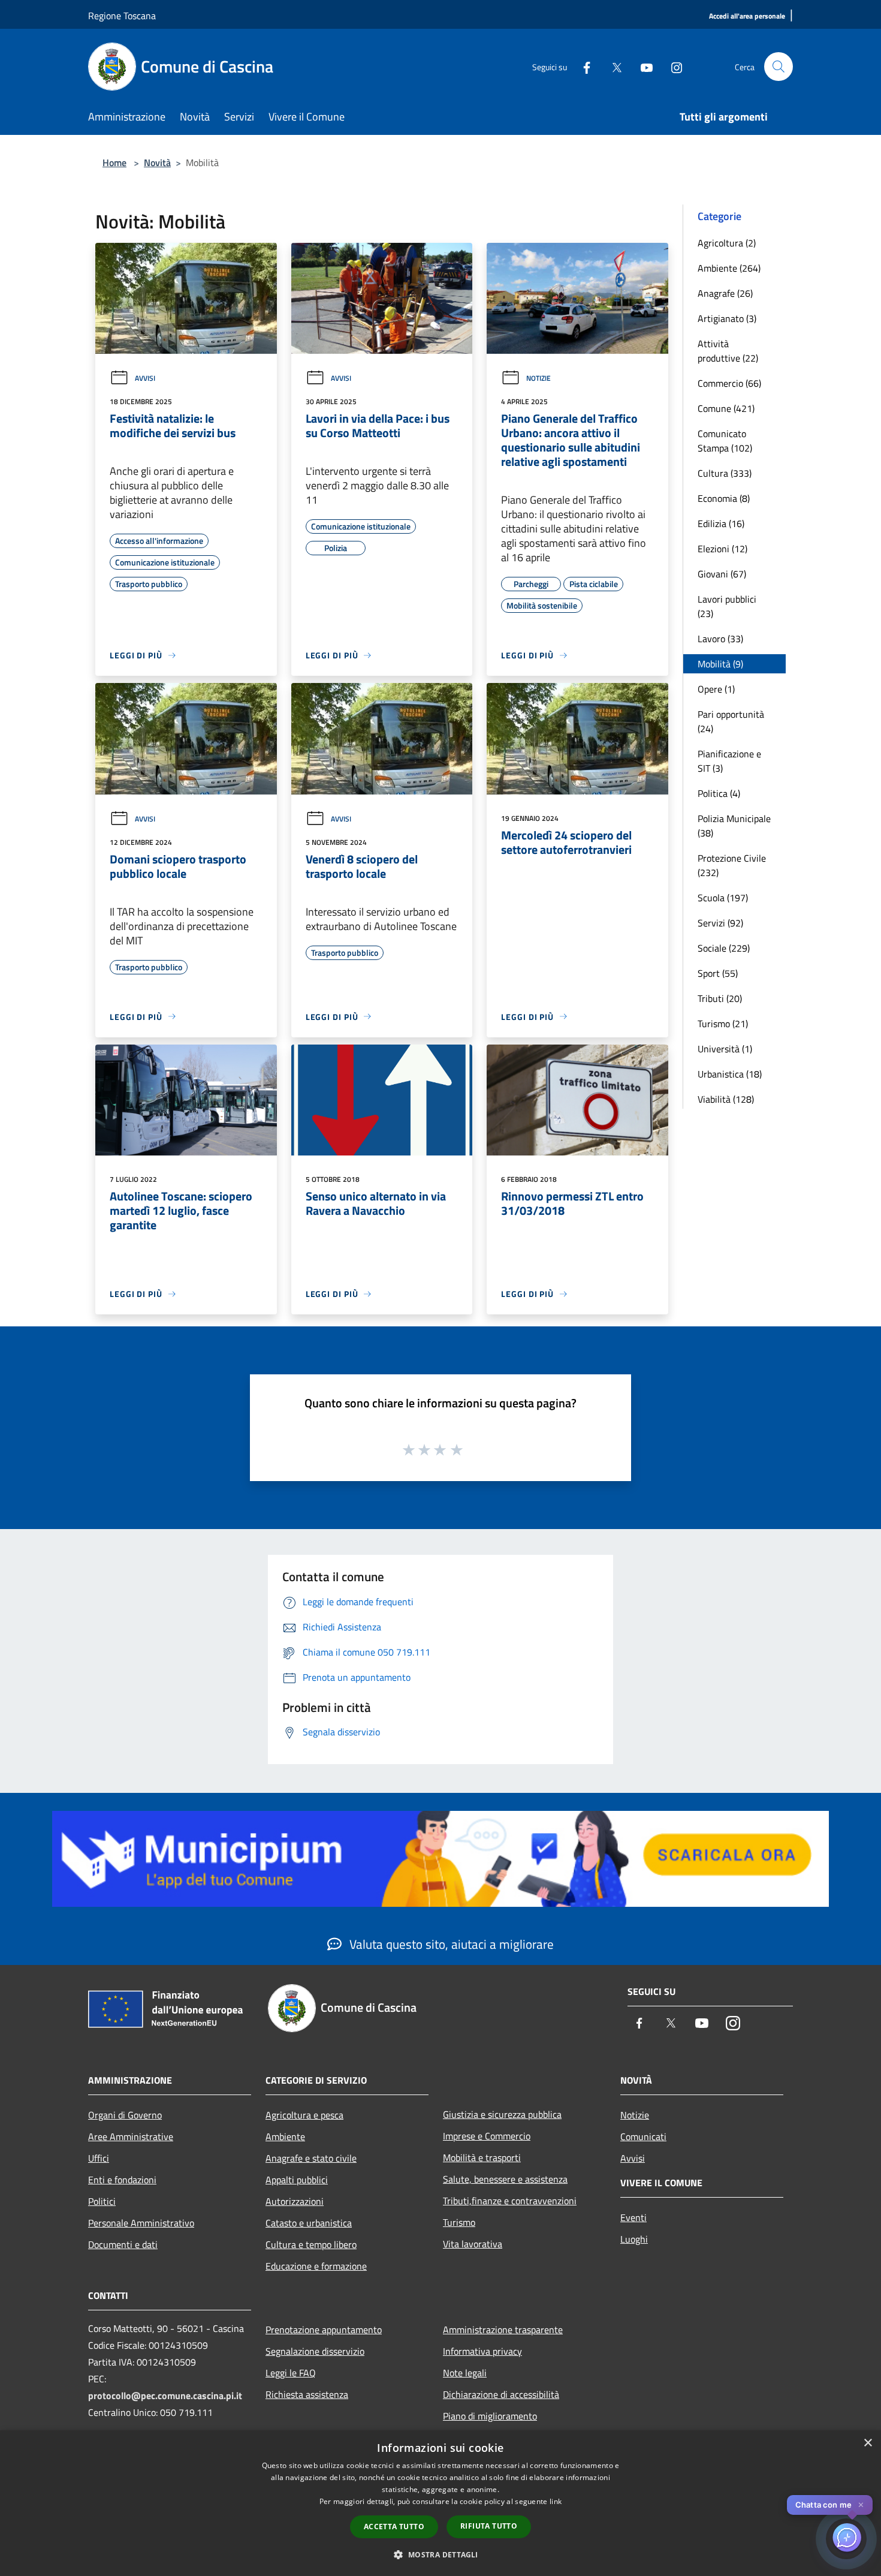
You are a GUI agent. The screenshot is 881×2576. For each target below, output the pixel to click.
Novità (157, 162)
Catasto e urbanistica (309, 2223)
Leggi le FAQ (291, 2373)
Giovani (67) (722, 574)
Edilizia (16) (721, 523)
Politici (102, 2201)
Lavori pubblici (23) (727, 606)
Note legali (465, 2373)
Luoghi (634, 2239)
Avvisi (145, 378)
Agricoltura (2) (727, 243)
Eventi (633, 2217)
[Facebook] (582, 66)
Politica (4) (719, 793)
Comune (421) (726, 408)
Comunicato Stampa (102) (725, 441)
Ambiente (285, 2136)
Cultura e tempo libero (311, 2244)
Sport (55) (718, 973)
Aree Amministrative (131, 2136)
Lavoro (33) (720, 639)
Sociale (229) (724, 948)
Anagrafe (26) (725, 293)
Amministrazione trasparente (503, 2330)
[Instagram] (672, 66)
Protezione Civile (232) (732, 865)
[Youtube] (642, 66)
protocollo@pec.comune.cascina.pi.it (165, 2396)
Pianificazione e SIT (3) (729, 761)
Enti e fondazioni (122, 2180)
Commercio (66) (729, 383)
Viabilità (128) (726, 1099)
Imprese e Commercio (487, 2136)
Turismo (459, 2222)
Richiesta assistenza (307, 2394)
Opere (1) (716, 689)
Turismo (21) (723, 1024)
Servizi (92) (720, 923)
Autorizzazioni (295, 2201)
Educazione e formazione (316, 2266)
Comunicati (643, 2136)
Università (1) (725, 1049)
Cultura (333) (725, 473)
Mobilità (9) (720, 664)
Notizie (538, 378)
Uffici (99, 2158)
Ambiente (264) (729, 268)
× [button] (868, 2443)
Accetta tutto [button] (394, 2527)
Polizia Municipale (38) (734, 826)
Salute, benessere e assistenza (505, 2179)
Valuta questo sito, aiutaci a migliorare (450, 1944)
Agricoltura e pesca (304, 2115)
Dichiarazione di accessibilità (501, 2394)
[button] (440, 2554)
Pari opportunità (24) (731, 721)
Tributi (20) (720, 998)
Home (114, 162)
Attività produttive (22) (728, 351)
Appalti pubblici (297, 2180)
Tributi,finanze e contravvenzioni (510, 2201)
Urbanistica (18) (730, 1074)
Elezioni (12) (722, 549)
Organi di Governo (125, 2115)
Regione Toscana (122, 16)
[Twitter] (612, 66)
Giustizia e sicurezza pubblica (502, 2114)
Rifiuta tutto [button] (489, 2526)
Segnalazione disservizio (315, 2351)
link (556, 2501)
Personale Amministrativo (141, 2223)
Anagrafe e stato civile (311, 2158)
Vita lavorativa (473, 2244)
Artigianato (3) (727, 318)
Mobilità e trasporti (482, 2157)
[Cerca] (779, 67)
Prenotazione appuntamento (324, 2330)
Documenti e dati (123, 2244)
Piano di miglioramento (490, 2416)
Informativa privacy (482, 2351)
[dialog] (441, 2503)
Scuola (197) (723, 898)
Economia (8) (724, 498)
